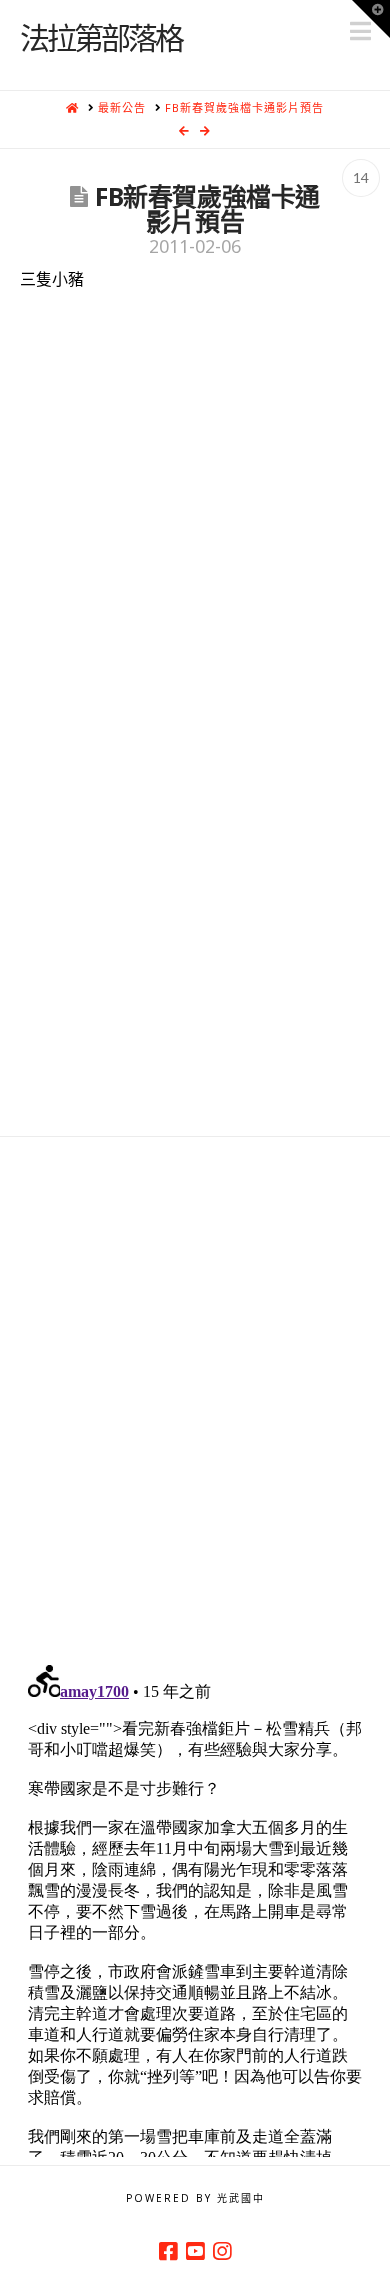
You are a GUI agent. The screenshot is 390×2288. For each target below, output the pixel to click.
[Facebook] (168, 2251)
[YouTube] (195, 2251)
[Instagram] (222, 2251)
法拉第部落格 (101, 37)
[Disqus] (195, 1387)
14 (361, 177)
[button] (371, 19)
